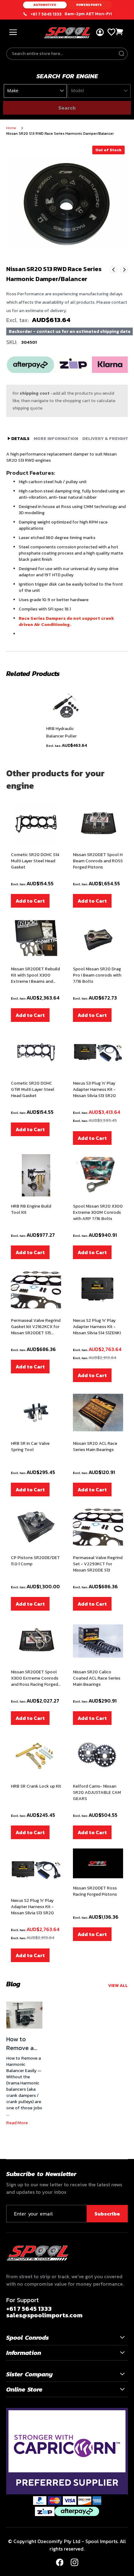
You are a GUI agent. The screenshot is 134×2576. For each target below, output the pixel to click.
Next (124, 270)
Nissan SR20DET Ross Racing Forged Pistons (95, 1891)
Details (20, 439)
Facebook (60, 2562)
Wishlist (111, 32)
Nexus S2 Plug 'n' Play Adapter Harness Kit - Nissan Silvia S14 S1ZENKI (97, 1327)
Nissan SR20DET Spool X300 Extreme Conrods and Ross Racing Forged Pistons (35, 1678)
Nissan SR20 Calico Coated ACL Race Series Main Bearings (97, 1678)
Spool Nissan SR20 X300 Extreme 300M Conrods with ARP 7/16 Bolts (98, 1213)
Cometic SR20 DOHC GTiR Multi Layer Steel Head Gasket (33, 1090)
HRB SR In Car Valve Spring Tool (30, 1447)
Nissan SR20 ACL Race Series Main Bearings (95, 1447)
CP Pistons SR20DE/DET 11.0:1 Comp (35, 1561)
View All (118, 1986)
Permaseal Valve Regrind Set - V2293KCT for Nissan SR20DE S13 (98, 1564)
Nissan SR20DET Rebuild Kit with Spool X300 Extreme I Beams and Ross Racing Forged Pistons (35, 975)
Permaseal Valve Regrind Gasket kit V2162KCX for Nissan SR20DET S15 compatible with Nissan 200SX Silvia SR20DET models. (36, 1327)
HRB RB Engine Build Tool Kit (31, 1209)
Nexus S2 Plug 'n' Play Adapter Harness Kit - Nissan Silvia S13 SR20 (32, 1907)
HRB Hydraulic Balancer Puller (61, 732)
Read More (17, 2123)
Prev (113, 270)
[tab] (19, 439)
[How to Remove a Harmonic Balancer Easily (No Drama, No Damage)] (24, 2015)
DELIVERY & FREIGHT (105, 439)
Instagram (74, 2562)
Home (11, 128)
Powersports (89, 5)
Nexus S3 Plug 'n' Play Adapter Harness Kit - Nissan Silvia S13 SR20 (94, 1090)
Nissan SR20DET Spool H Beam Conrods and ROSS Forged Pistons (98, 861)
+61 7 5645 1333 (46, 14)
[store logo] (67, 33)
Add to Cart (30, 901)
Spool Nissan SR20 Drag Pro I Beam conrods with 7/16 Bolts (97, 975)
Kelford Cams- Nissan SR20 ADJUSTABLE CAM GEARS (97, 1793)
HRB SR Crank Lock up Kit (36, 1786)
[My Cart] (120, 32)
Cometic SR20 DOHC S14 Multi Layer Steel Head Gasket (35, 861)
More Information (56, 439)
